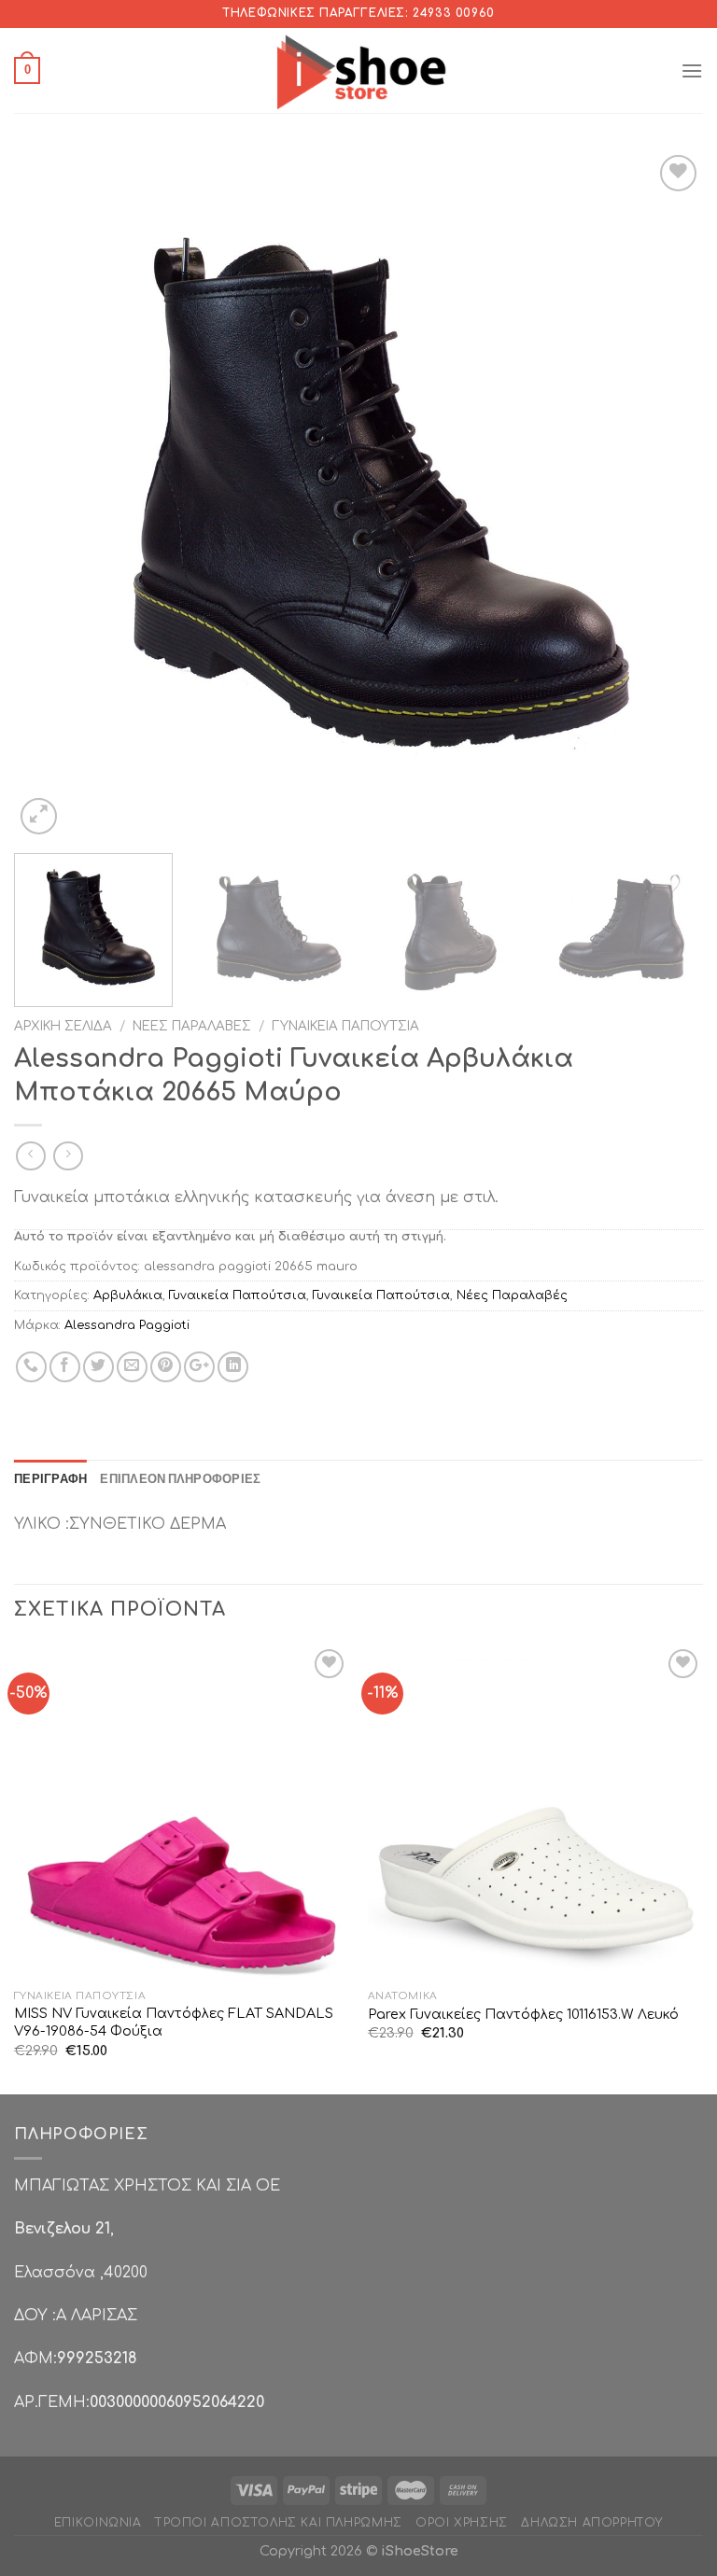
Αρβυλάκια (128, 1295)
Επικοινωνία (98, 2523)
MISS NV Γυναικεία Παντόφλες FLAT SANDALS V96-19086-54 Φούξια (174, 2022)
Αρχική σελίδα (63, 1026)
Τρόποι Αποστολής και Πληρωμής (279, 2523)
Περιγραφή (50, 1478)
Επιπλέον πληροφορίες (180, 1478)
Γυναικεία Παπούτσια (345, 1026)
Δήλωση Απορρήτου (592, 2523)
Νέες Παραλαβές (192, 1026)
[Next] (666, 495)
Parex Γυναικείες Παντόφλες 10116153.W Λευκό (523, 2014)
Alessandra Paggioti (127, 1325)
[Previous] (51, 495)
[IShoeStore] (359, 70)
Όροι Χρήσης (462, 2523)
